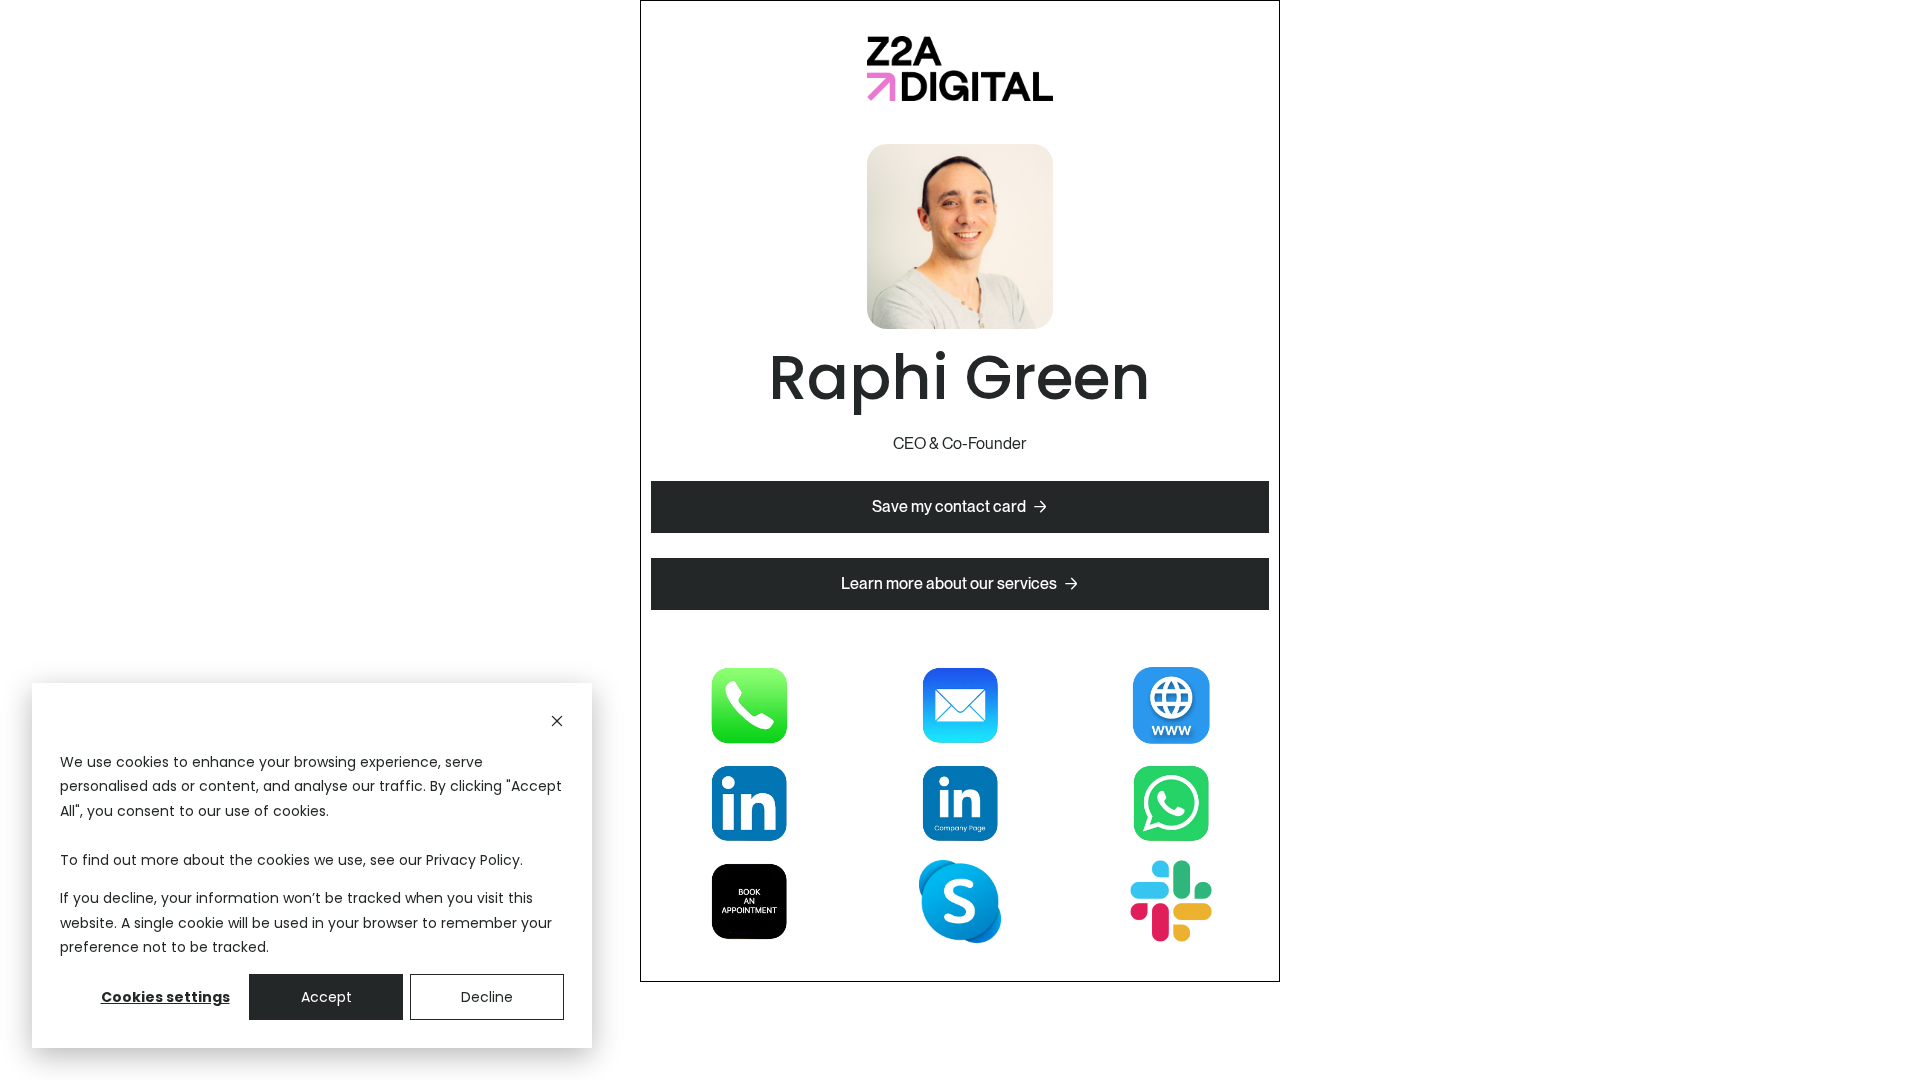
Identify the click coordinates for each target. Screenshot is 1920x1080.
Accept (326, 997)
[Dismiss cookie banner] (557, 723)
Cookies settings (165, 997)
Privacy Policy (473, 860)
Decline (487, 997)
